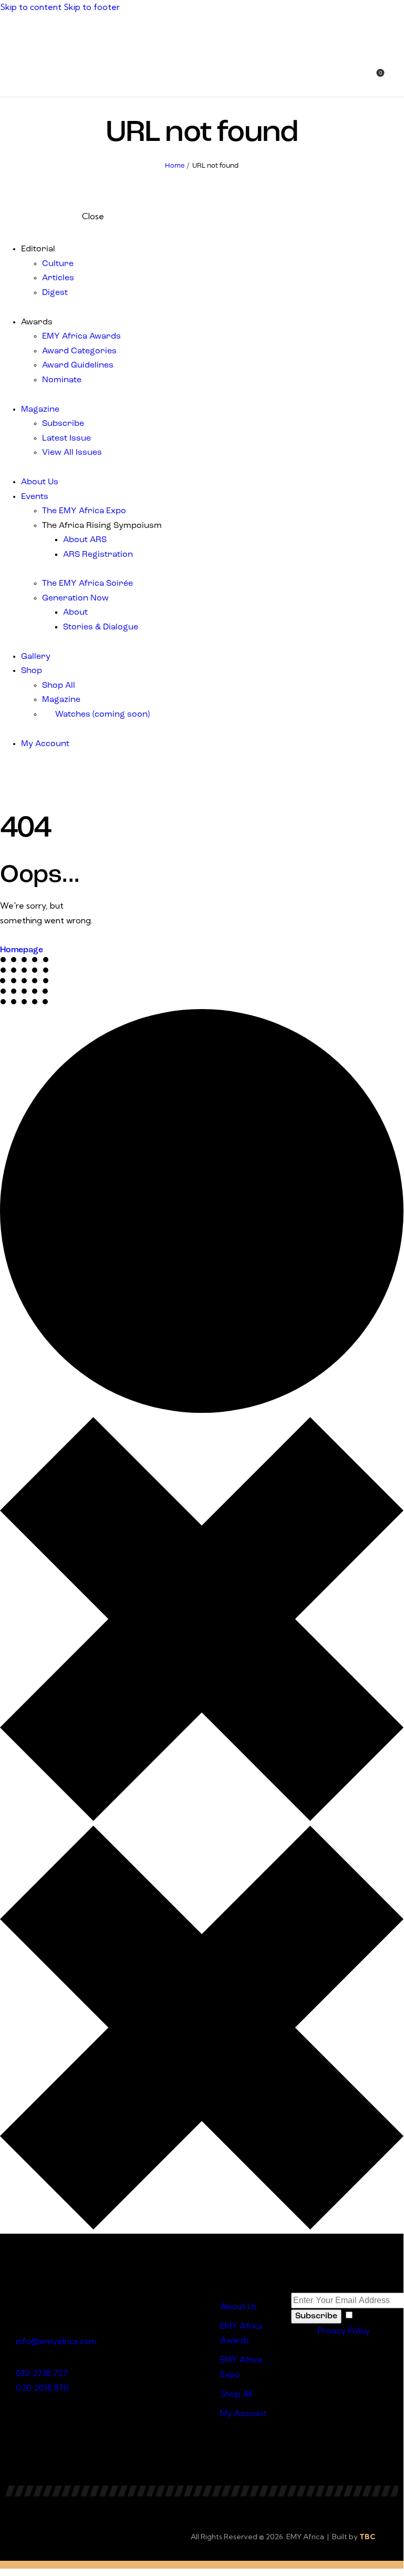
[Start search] (397, 79)
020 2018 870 (42, 2388)
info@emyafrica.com (56, 2341)
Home (175, 166)
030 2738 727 (42, 2373)
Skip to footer (92, 7)
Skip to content (31, 7)
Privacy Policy (344, 2330)
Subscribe (316, 2316)
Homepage (22, 950)
